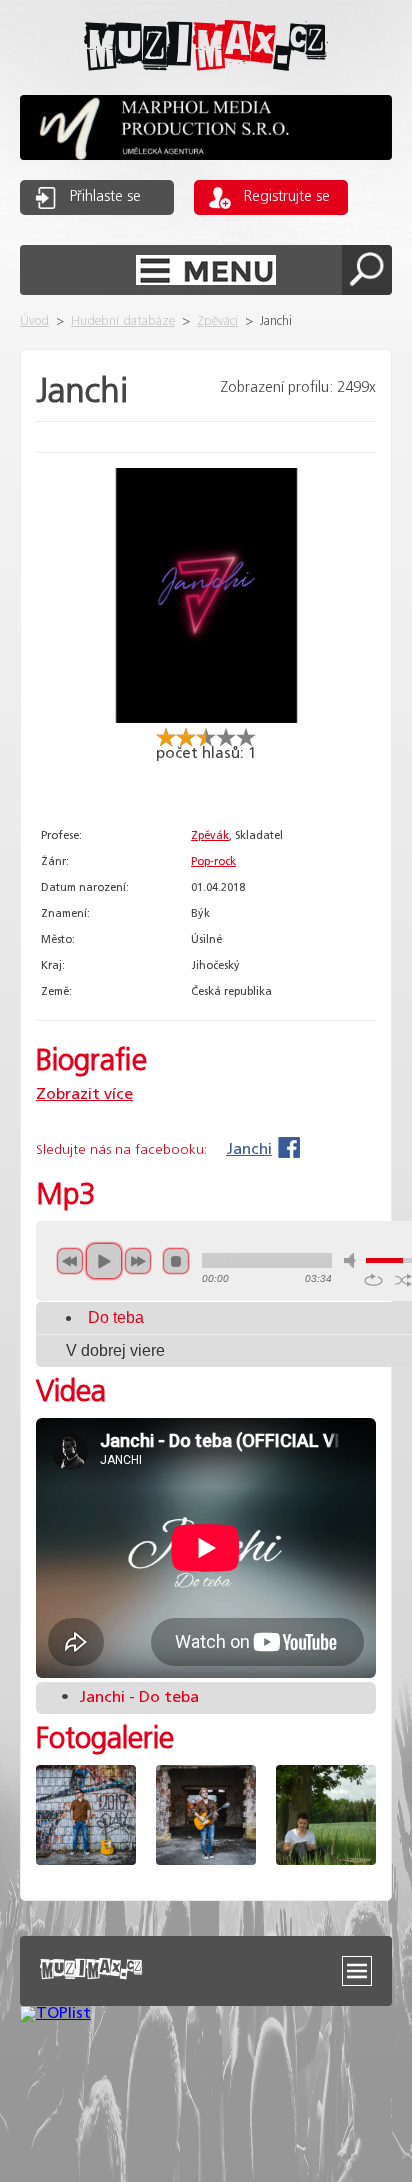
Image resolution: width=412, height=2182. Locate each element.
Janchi (249, 1149)
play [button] (104, 1261)
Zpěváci (217, 321)
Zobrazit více (84, 1094)
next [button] (138, 1261)
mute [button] (353, 1260)
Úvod (34, 321)
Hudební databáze (123, 321)
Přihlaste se (105, 197)
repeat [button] (373, 1280)
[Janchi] (206, 718)
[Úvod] (206, 86)
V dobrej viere (115, 1350)
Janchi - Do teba (130, 1697)
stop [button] (176, 1261)
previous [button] (70, 1261)
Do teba (116, 1317)
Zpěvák (210, 836)
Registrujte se (287, 197)
